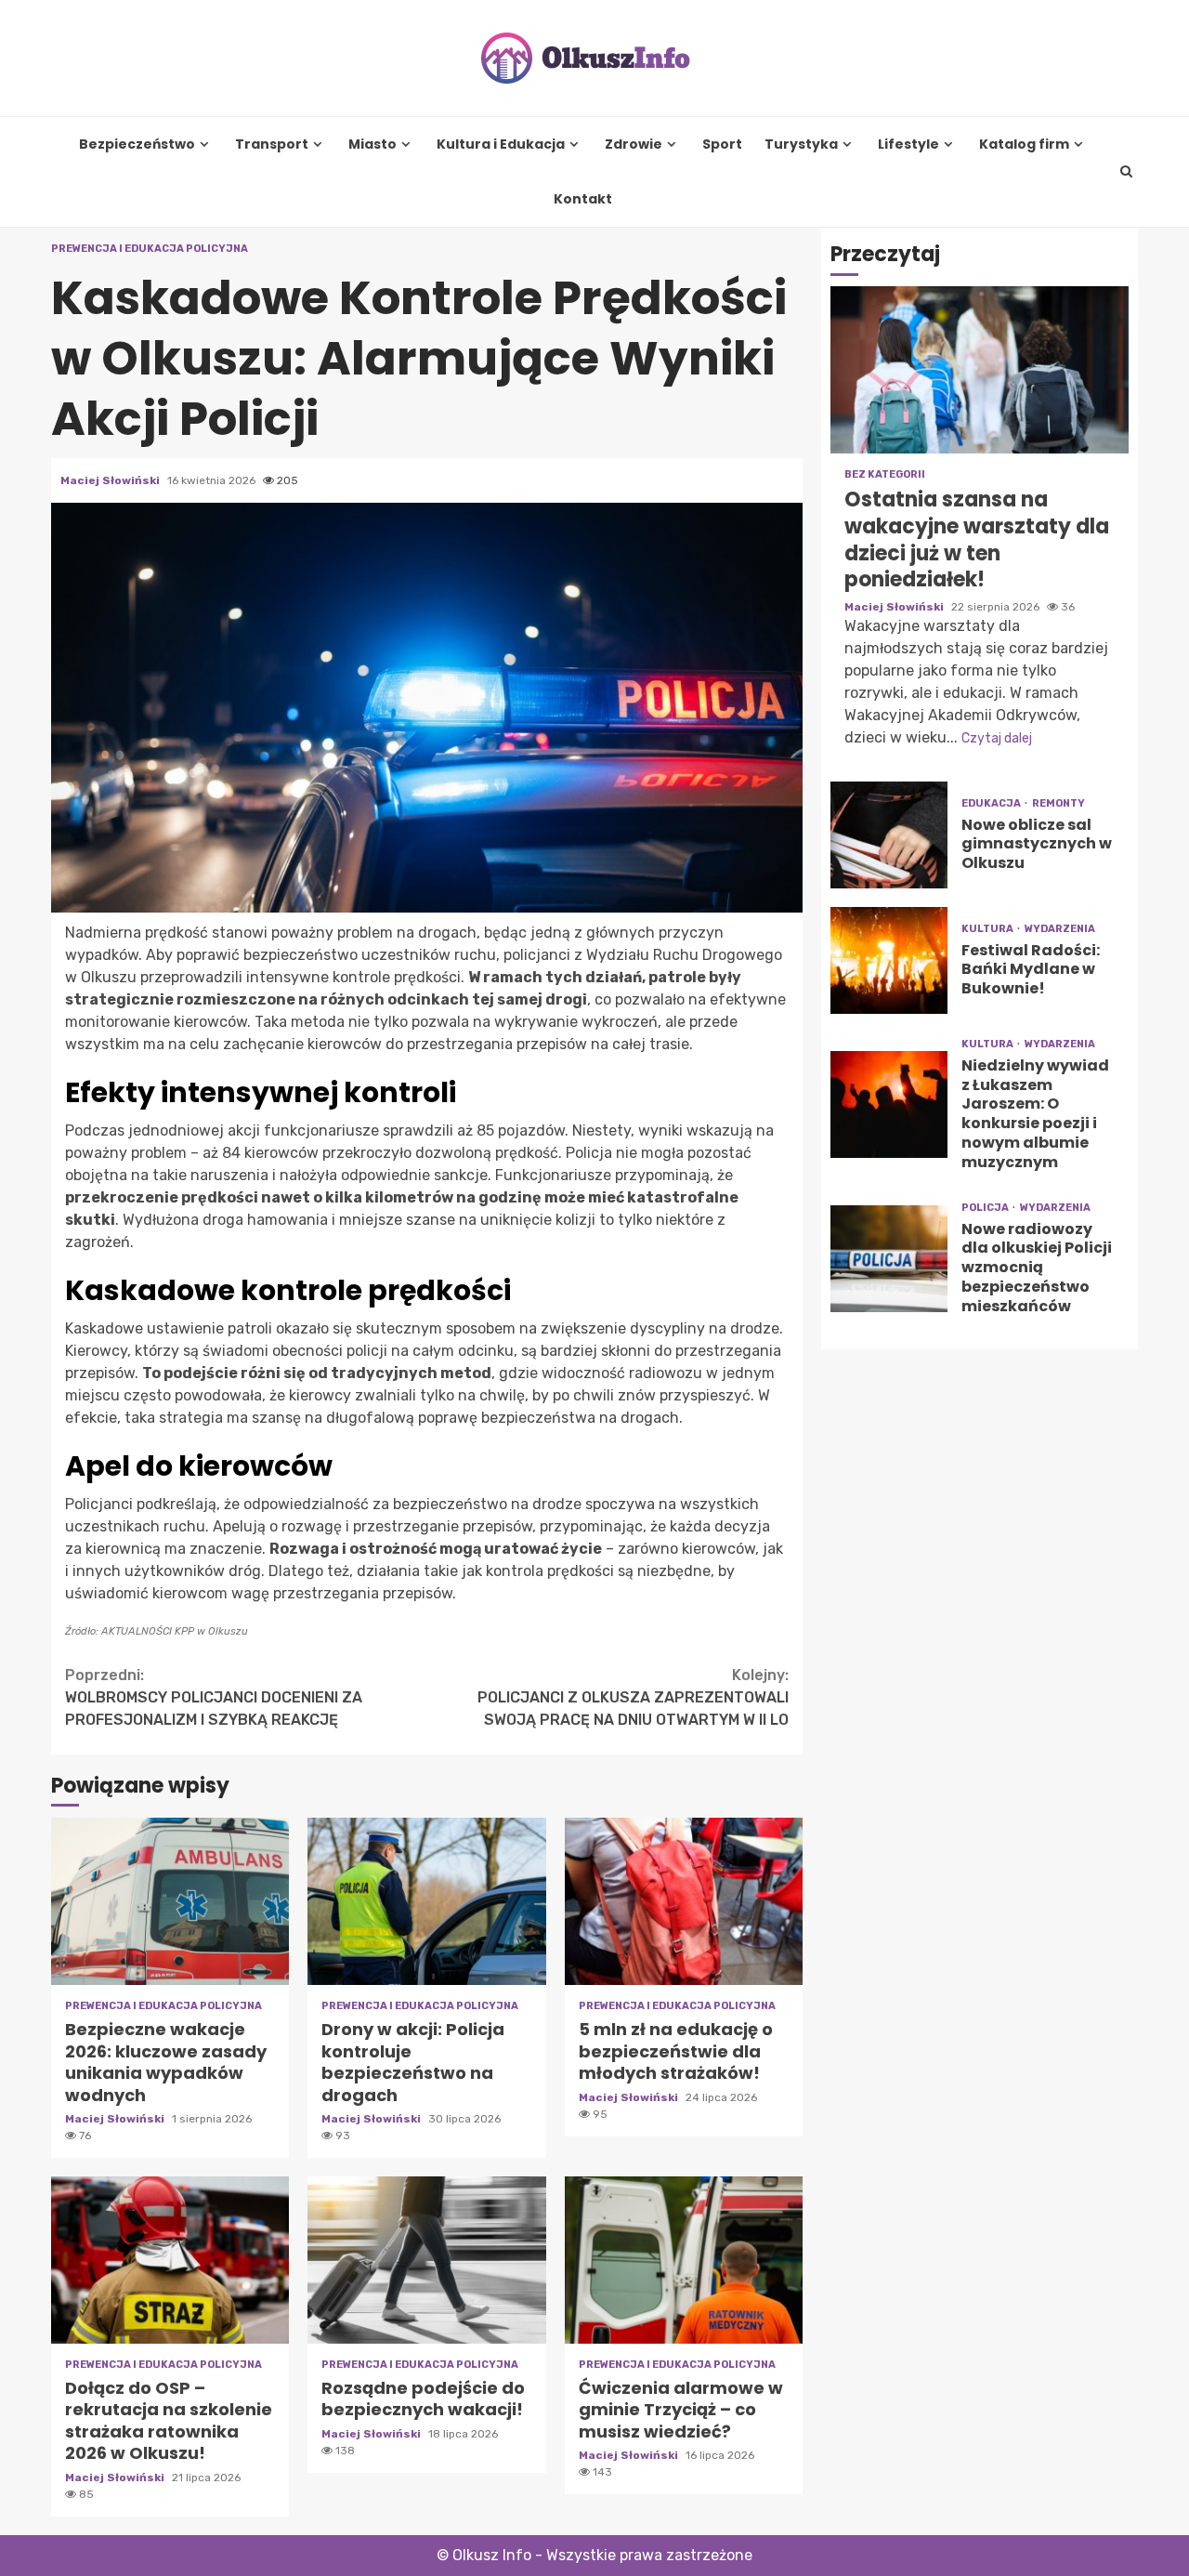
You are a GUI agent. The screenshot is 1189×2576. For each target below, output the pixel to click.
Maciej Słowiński (111, 480)
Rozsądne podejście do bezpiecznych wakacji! (426, 2260)
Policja (986, 1208)
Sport (722, 145)
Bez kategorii (885, 475)
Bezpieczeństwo (137, 145)
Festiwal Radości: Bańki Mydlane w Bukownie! (889, 960)
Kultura (988, 929)
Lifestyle (908, 145)
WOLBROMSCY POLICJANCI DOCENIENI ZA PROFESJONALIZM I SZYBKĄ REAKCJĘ (214, 1697)
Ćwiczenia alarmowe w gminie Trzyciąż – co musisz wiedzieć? (684, 2260)
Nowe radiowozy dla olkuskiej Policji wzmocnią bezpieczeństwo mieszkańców (889, 1259)
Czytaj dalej (997, 738)
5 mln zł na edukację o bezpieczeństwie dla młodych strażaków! (684, 1901)
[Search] (1127, 172)
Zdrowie (634, 145)
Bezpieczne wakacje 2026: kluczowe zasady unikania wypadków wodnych (170, 1901)
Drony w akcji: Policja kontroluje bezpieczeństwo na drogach (426, 1901)
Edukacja (992, 803)
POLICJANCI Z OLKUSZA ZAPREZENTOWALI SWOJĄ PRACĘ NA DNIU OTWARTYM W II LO (633, 1697)
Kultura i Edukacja (501, 145)
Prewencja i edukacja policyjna (150, 249)
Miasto (372, 145)
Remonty (1058, 803)
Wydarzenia (1060, 929)
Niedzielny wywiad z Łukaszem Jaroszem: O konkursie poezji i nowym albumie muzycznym (889, 1104)
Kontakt (583, 199)
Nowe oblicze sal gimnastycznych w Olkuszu (889, 835)
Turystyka (801, 145)
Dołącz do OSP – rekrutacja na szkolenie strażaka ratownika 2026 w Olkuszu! (170, 2260)
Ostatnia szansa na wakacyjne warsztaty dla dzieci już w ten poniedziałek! (980, 371)
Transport (272, 145)
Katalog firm (1024, 145)
